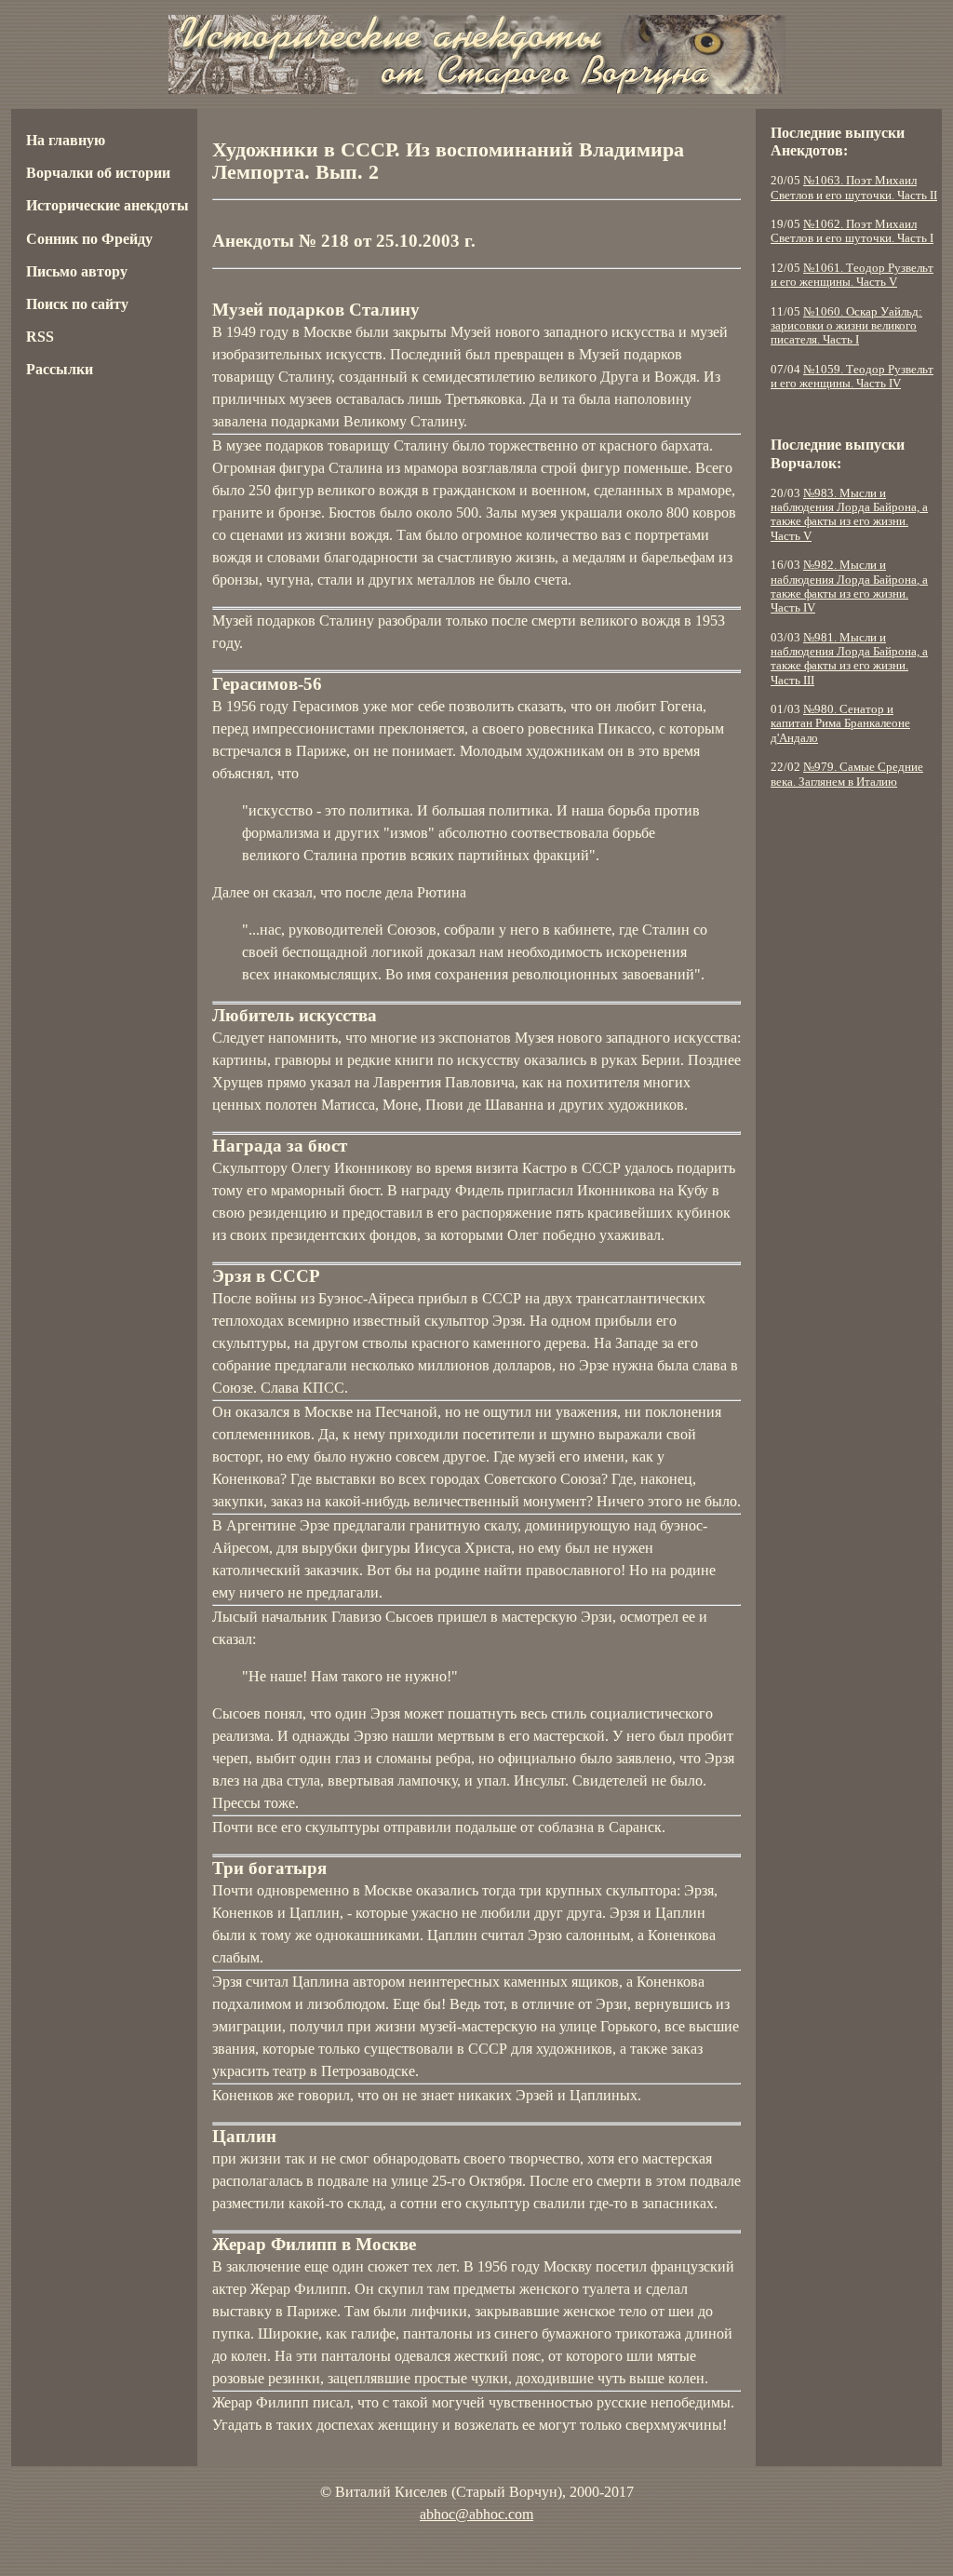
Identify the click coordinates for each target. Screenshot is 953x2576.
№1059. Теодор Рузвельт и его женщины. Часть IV (852, 377)
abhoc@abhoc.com (476, 2514)
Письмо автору (77, 271)
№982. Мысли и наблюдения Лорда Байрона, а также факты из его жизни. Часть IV (849, 587)
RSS (40, 337)
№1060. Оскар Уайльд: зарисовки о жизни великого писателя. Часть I (846, 326)
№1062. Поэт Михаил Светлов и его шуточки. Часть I (852, 231)
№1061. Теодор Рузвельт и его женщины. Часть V (852, 275)
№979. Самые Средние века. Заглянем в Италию (847, 774)
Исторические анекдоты (107, 205)
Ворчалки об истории (98, 173)
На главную (66, 140)
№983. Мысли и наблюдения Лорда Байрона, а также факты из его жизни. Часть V (849, 515)
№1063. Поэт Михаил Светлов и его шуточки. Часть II (854, 188)
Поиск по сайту (77, 304)
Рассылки (60, 369)
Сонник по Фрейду (89, 239)
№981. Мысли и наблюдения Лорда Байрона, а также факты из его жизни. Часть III (849, 659)
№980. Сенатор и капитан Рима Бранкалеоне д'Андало (840, 724)
